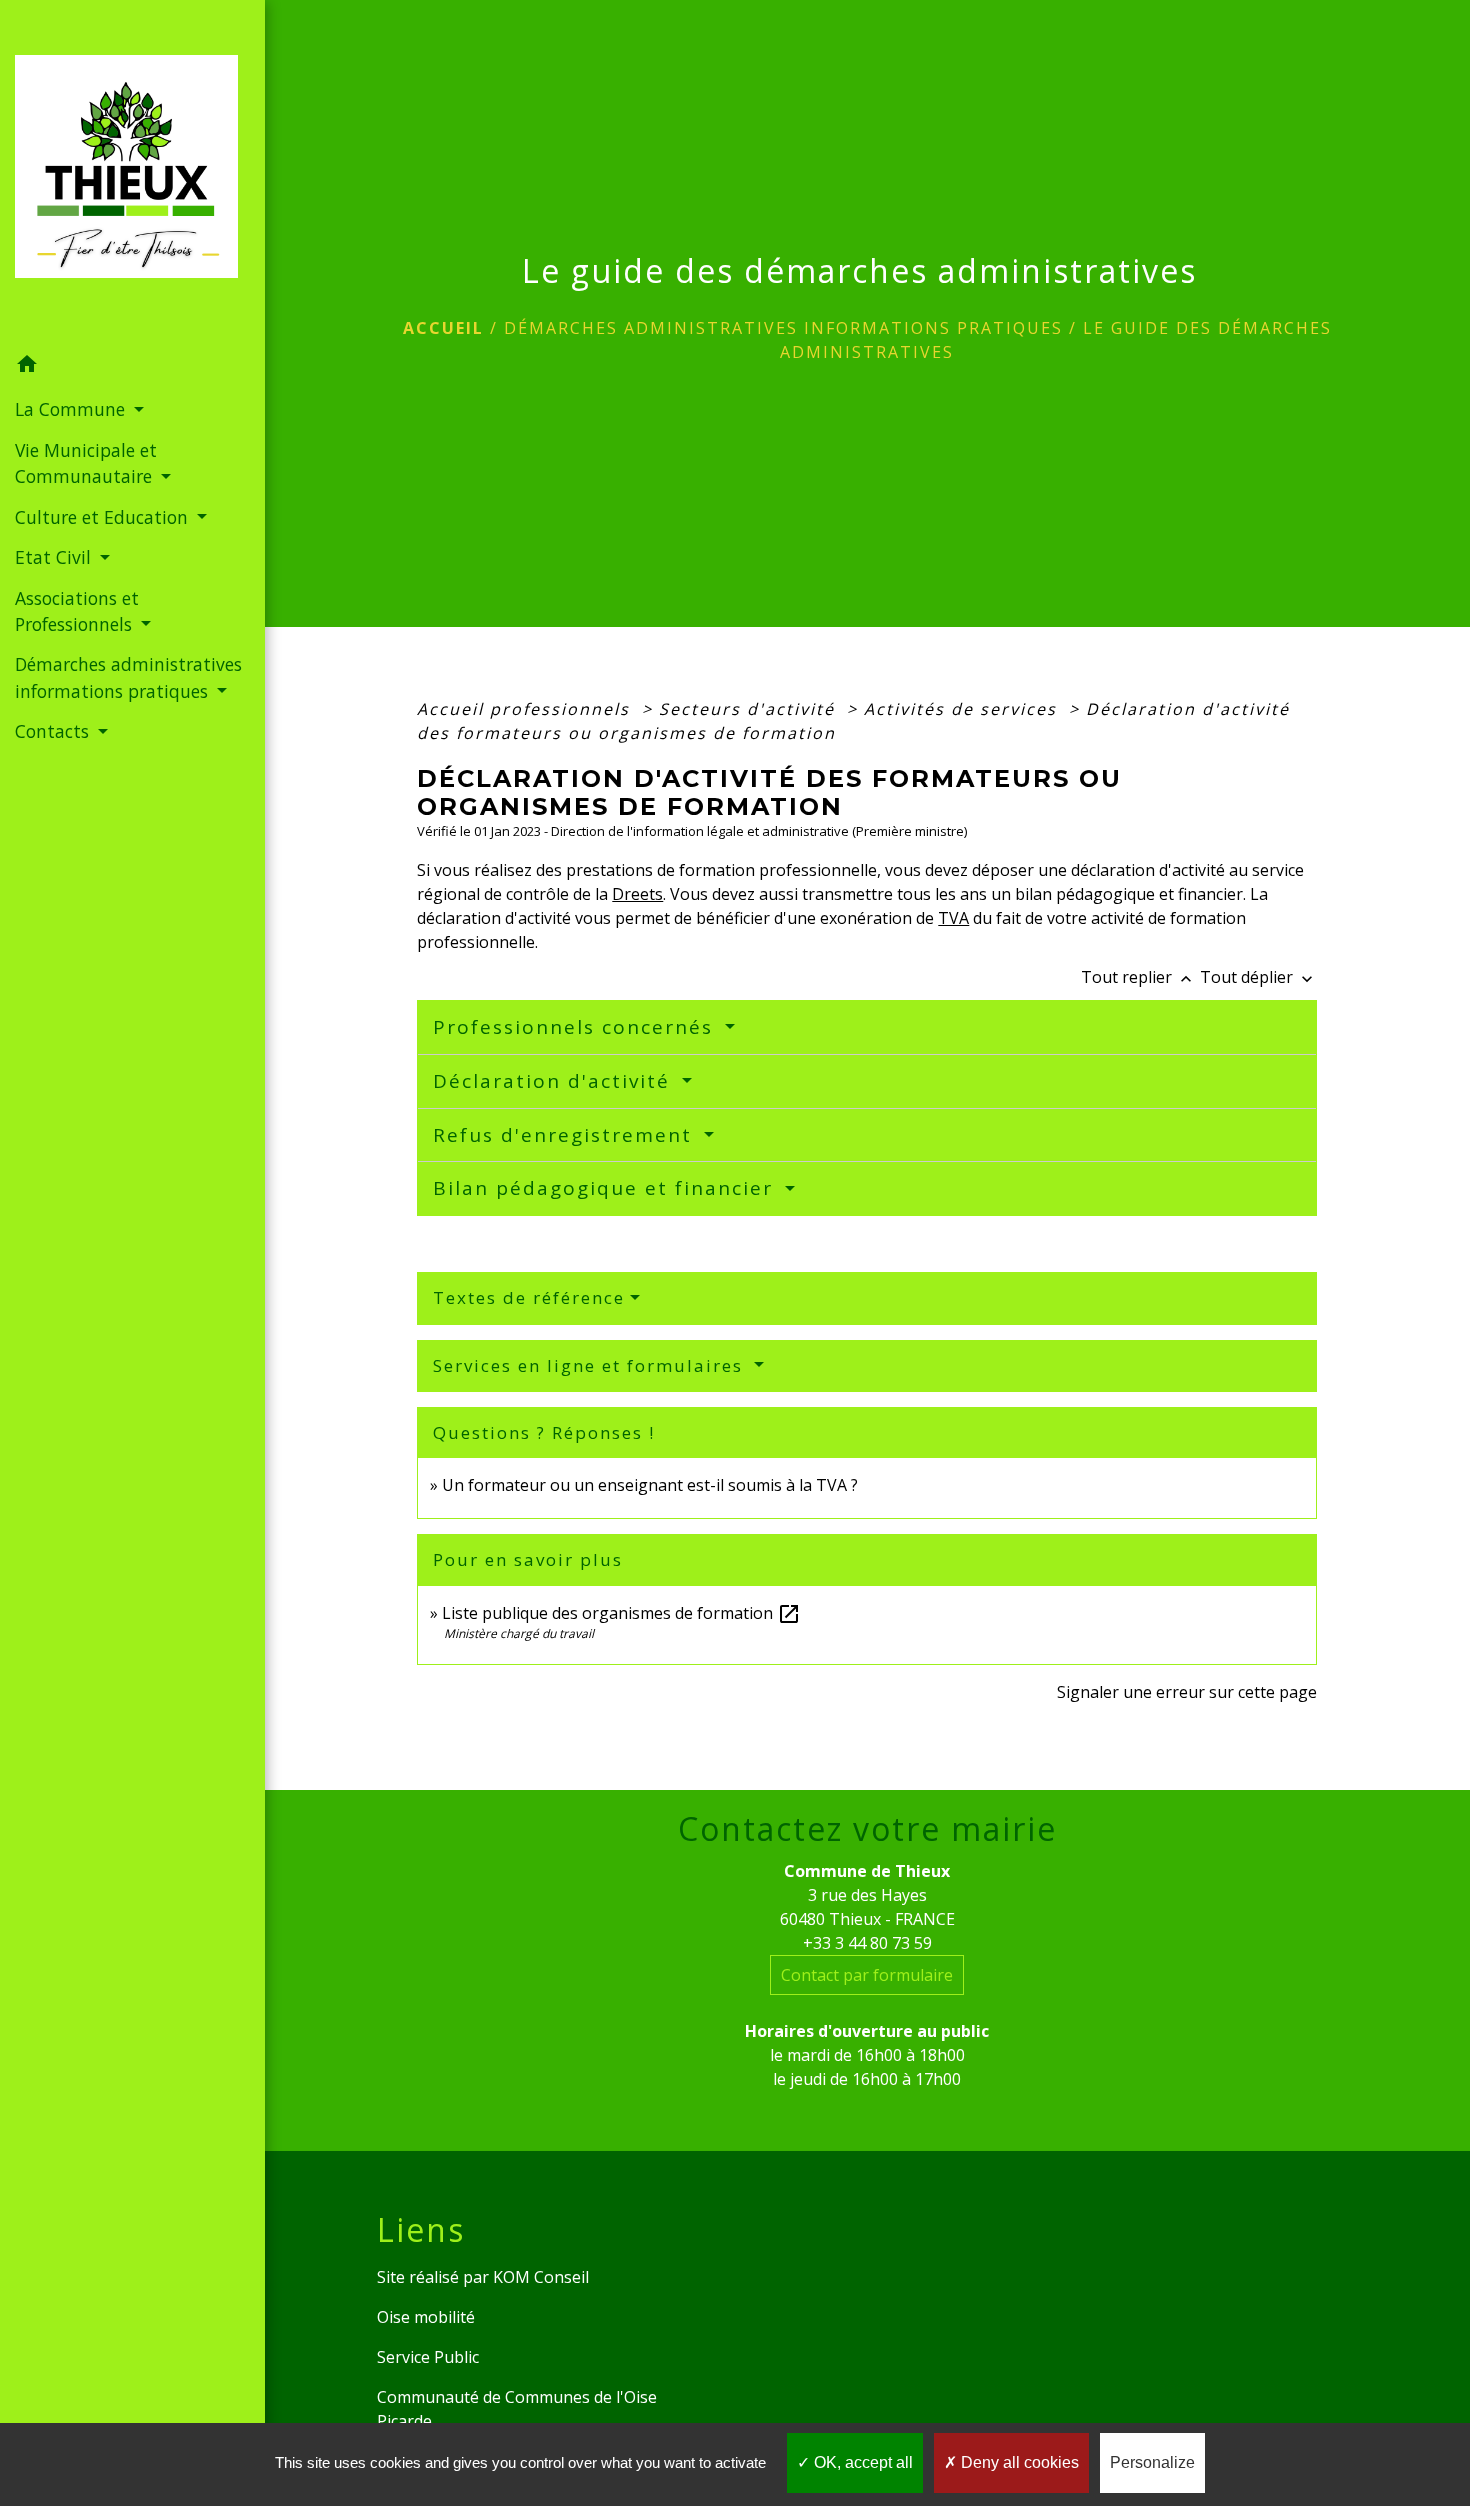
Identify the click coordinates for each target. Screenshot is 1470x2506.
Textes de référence (529, 1297)
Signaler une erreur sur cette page (1187, 1692)
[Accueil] (132, 172)
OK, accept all (861, 2462)
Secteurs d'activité (750, 709)
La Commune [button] (72, 409)
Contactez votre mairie (867, 1829)
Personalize (1152, 2462)
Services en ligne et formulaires (591, 1365)
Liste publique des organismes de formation (621, 1613)
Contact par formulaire (867, 1975)
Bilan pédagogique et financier (606, 1188)
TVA (953, 918)
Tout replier (1138, 977)
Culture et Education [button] (104, 517)
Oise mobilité (426, 2317)
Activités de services (963, 709)
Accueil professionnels (526, 709)
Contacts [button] (54, 731)
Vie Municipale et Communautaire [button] (86, 463)
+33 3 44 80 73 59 (867, 1943)
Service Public (428, 2357)
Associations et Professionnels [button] (77, 611)
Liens (421, 2230)
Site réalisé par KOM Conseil (483, 2277)
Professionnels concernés (576, 1027)
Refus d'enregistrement (566, 1135)
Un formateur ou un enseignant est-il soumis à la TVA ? (650, 1485)
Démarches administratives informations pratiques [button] (128, 677)
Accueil (443, 328)
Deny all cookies (1018, 2462)
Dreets (637, 894)
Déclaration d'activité (555, 1081)
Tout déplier (1258, 977)
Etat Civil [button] (55, 557)
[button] (132, 367)
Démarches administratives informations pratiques (783, 328)
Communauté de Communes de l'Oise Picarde (517, 2409)
